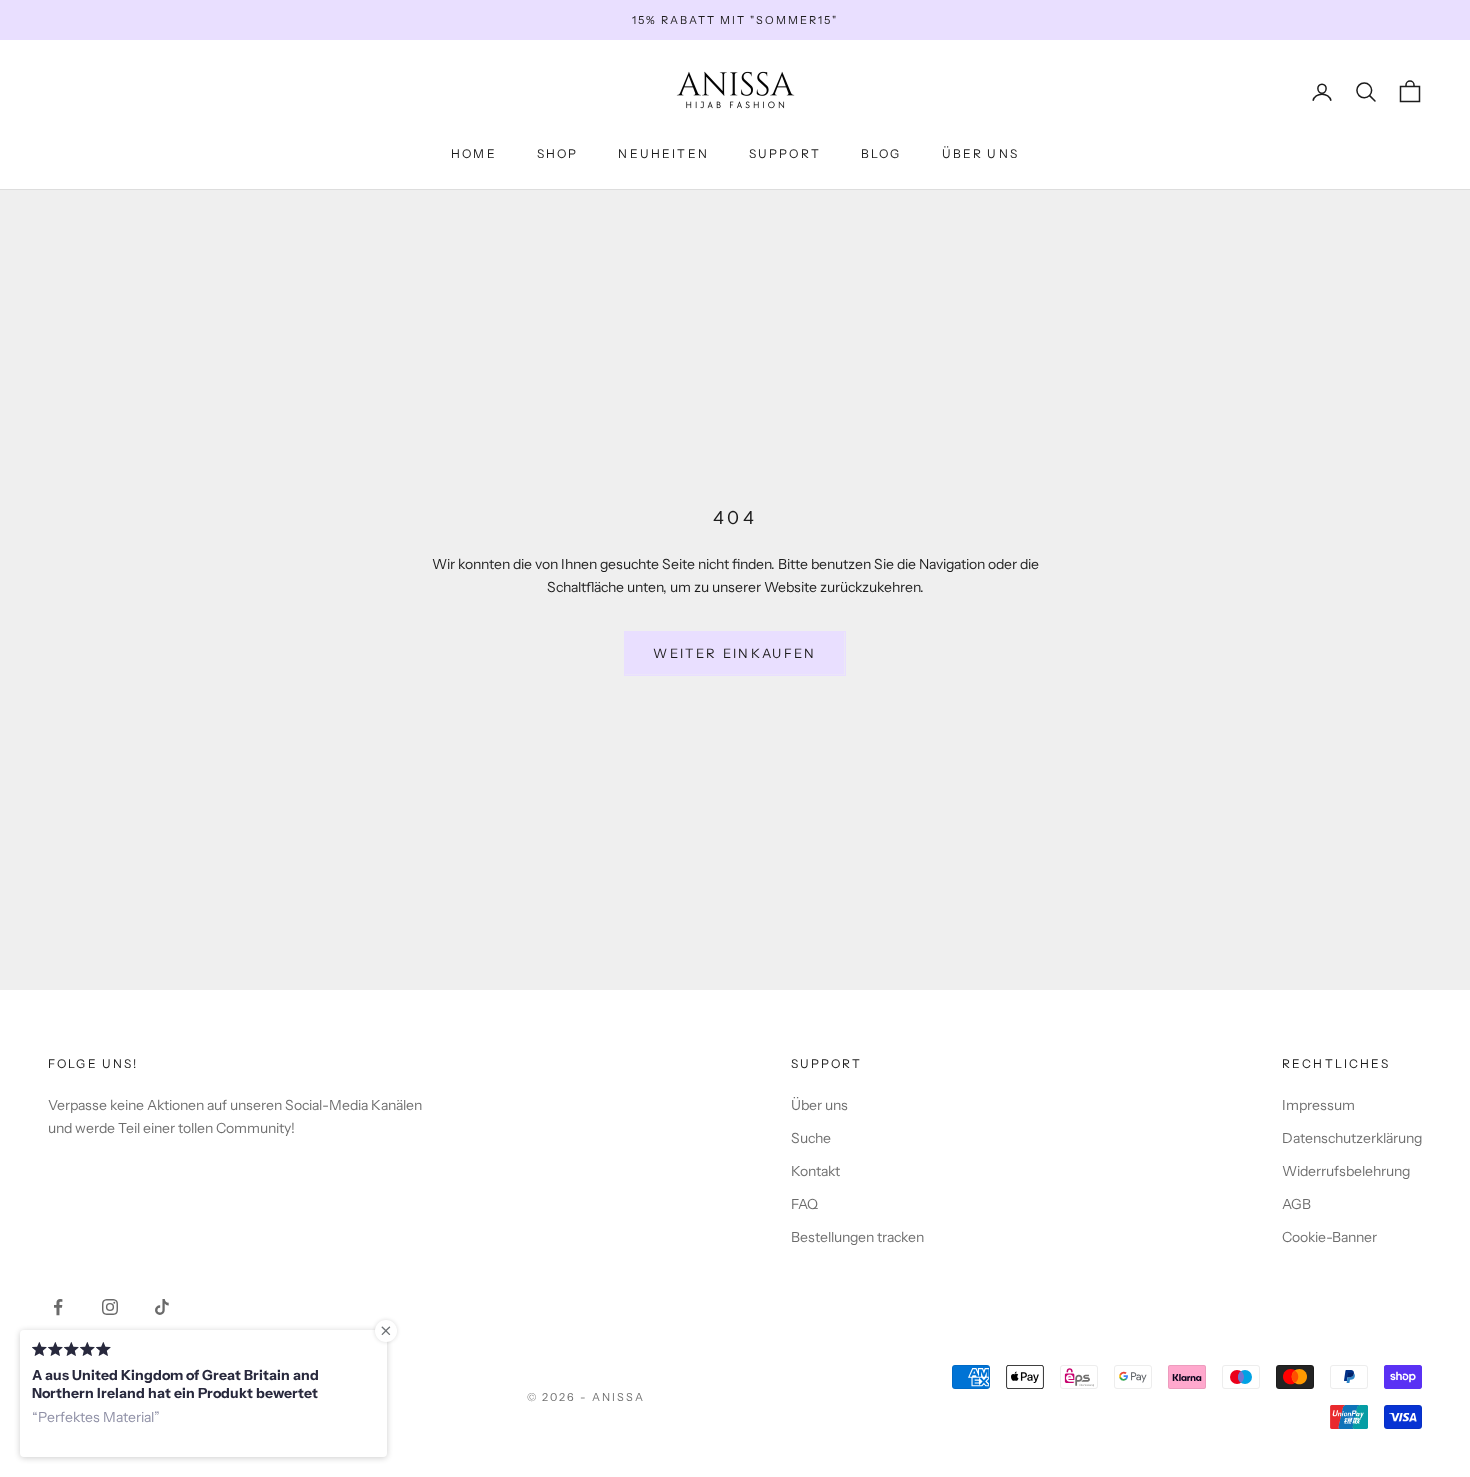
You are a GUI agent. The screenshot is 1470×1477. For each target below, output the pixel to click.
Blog (881, 153)
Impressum (1318, 1105)
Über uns (819, 1105)
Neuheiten (663, 153)
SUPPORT (785, 153)
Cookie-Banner (1329, 1237)
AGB (1296, 1204)
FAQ (804, 1204)
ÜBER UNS (980, 153)
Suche (811, 1138)
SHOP (558, 153)
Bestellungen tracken (857, 1237)
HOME (474, 153)
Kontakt (815, 1171)
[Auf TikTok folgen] (162, 1307)
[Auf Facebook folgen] (58, 1307)
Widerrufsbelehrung (1346, 1171)
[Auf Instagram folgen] (110, 1307)
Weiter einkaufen (734, 653)
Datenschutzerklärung (1352, 1138)
